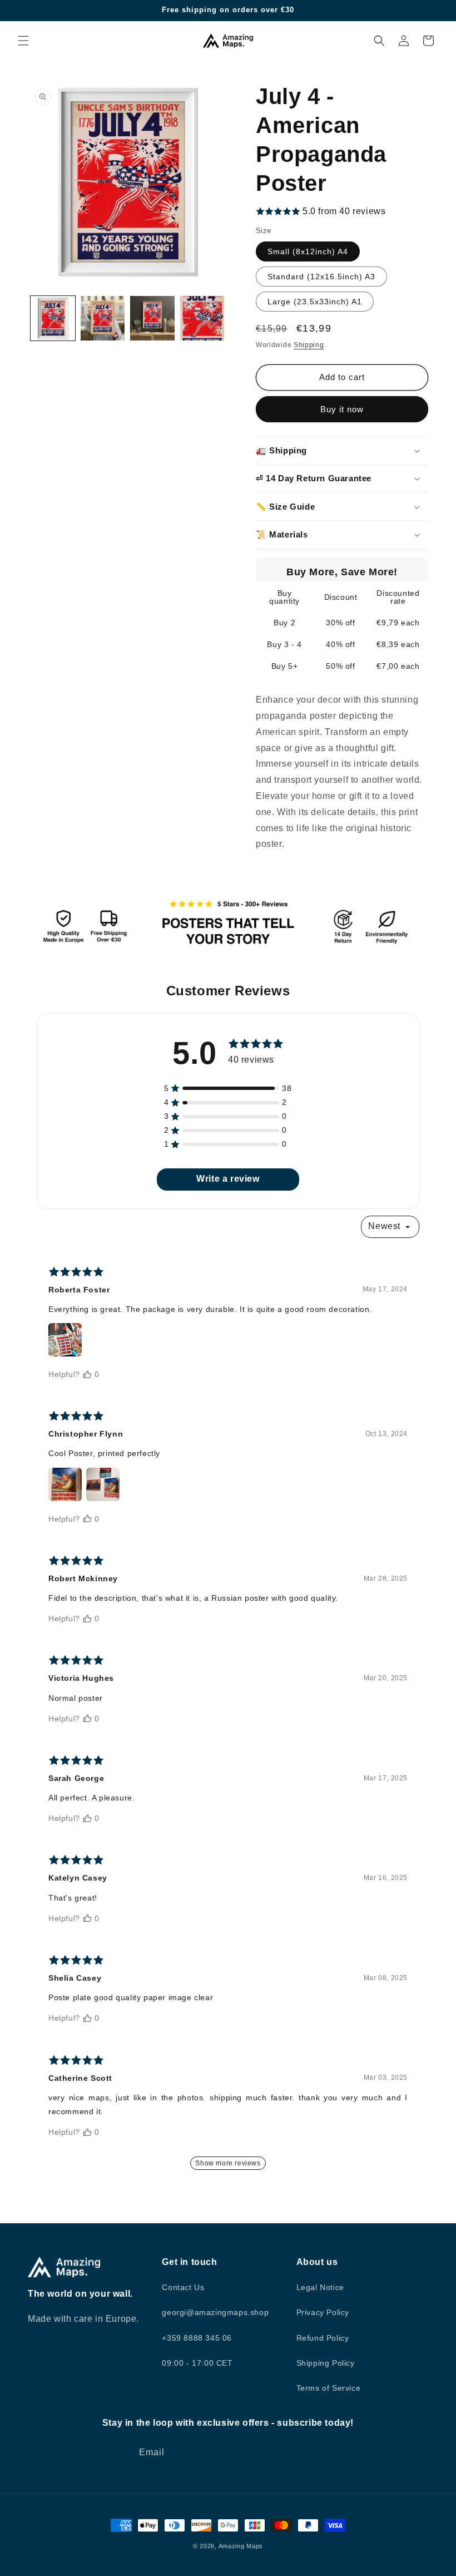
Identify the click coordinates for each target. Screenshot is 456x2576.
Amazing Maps (241, 2546)
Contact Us (183, 2287)
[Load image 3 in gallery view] (152, 318)
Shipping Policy (326, 2363)
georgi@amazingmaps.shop (215, 2312)
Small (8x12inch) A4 (308, 251)
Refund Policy (323, 2338)
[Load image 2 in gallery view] (103, 318)
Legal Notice (320, 2287)
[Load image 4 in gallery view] (202, 318)
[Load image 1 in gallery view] (53, 318)
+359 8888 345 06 (197, 2338)
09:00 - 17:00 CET (197, 2363)
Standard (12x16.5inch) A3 (321, 277)
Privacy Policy (323, 2312)
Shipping (309, 345)
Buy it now (342, 409)
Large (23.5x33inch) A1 (315, 302)
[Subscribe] (316, 2453)
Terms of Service (329, 2388)
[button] (23, 41)
